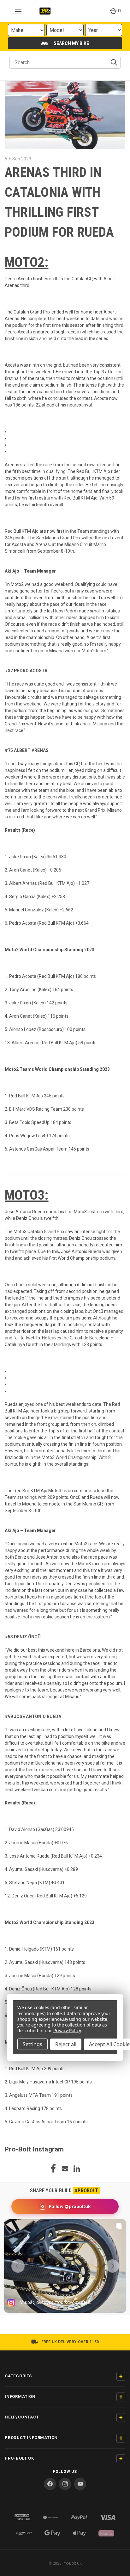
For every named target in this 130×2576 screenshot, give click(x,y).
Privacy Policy (67, 2030)
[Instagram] (65, 2484)
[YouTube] (80, 2484)
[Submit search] (114, 62)
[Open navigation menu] (16, 11)
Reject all (66, 2044)
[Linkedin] (77, 2169)
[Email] (65, 2169)
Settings (32, 2044)
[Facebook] (53, 2169)
